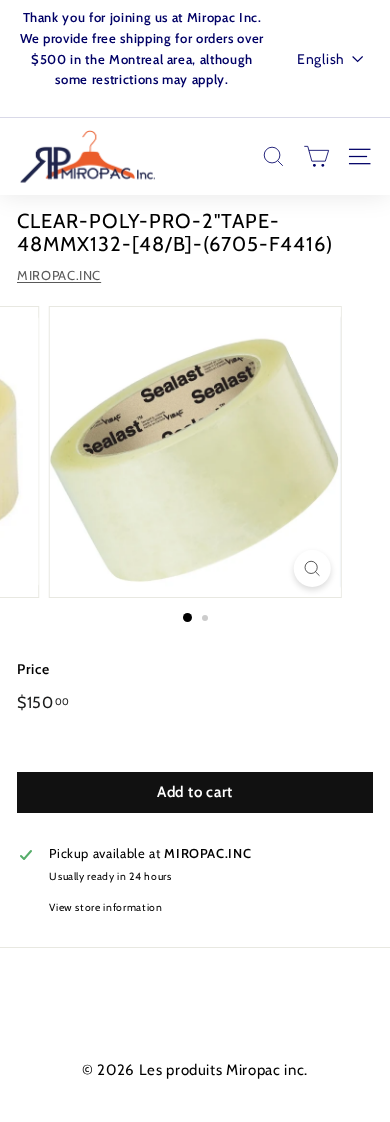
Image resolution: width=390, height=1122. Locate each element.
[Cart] (316, 156)
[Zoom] (311, 568)
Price (33, 669)
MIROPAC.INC (59, 275)
